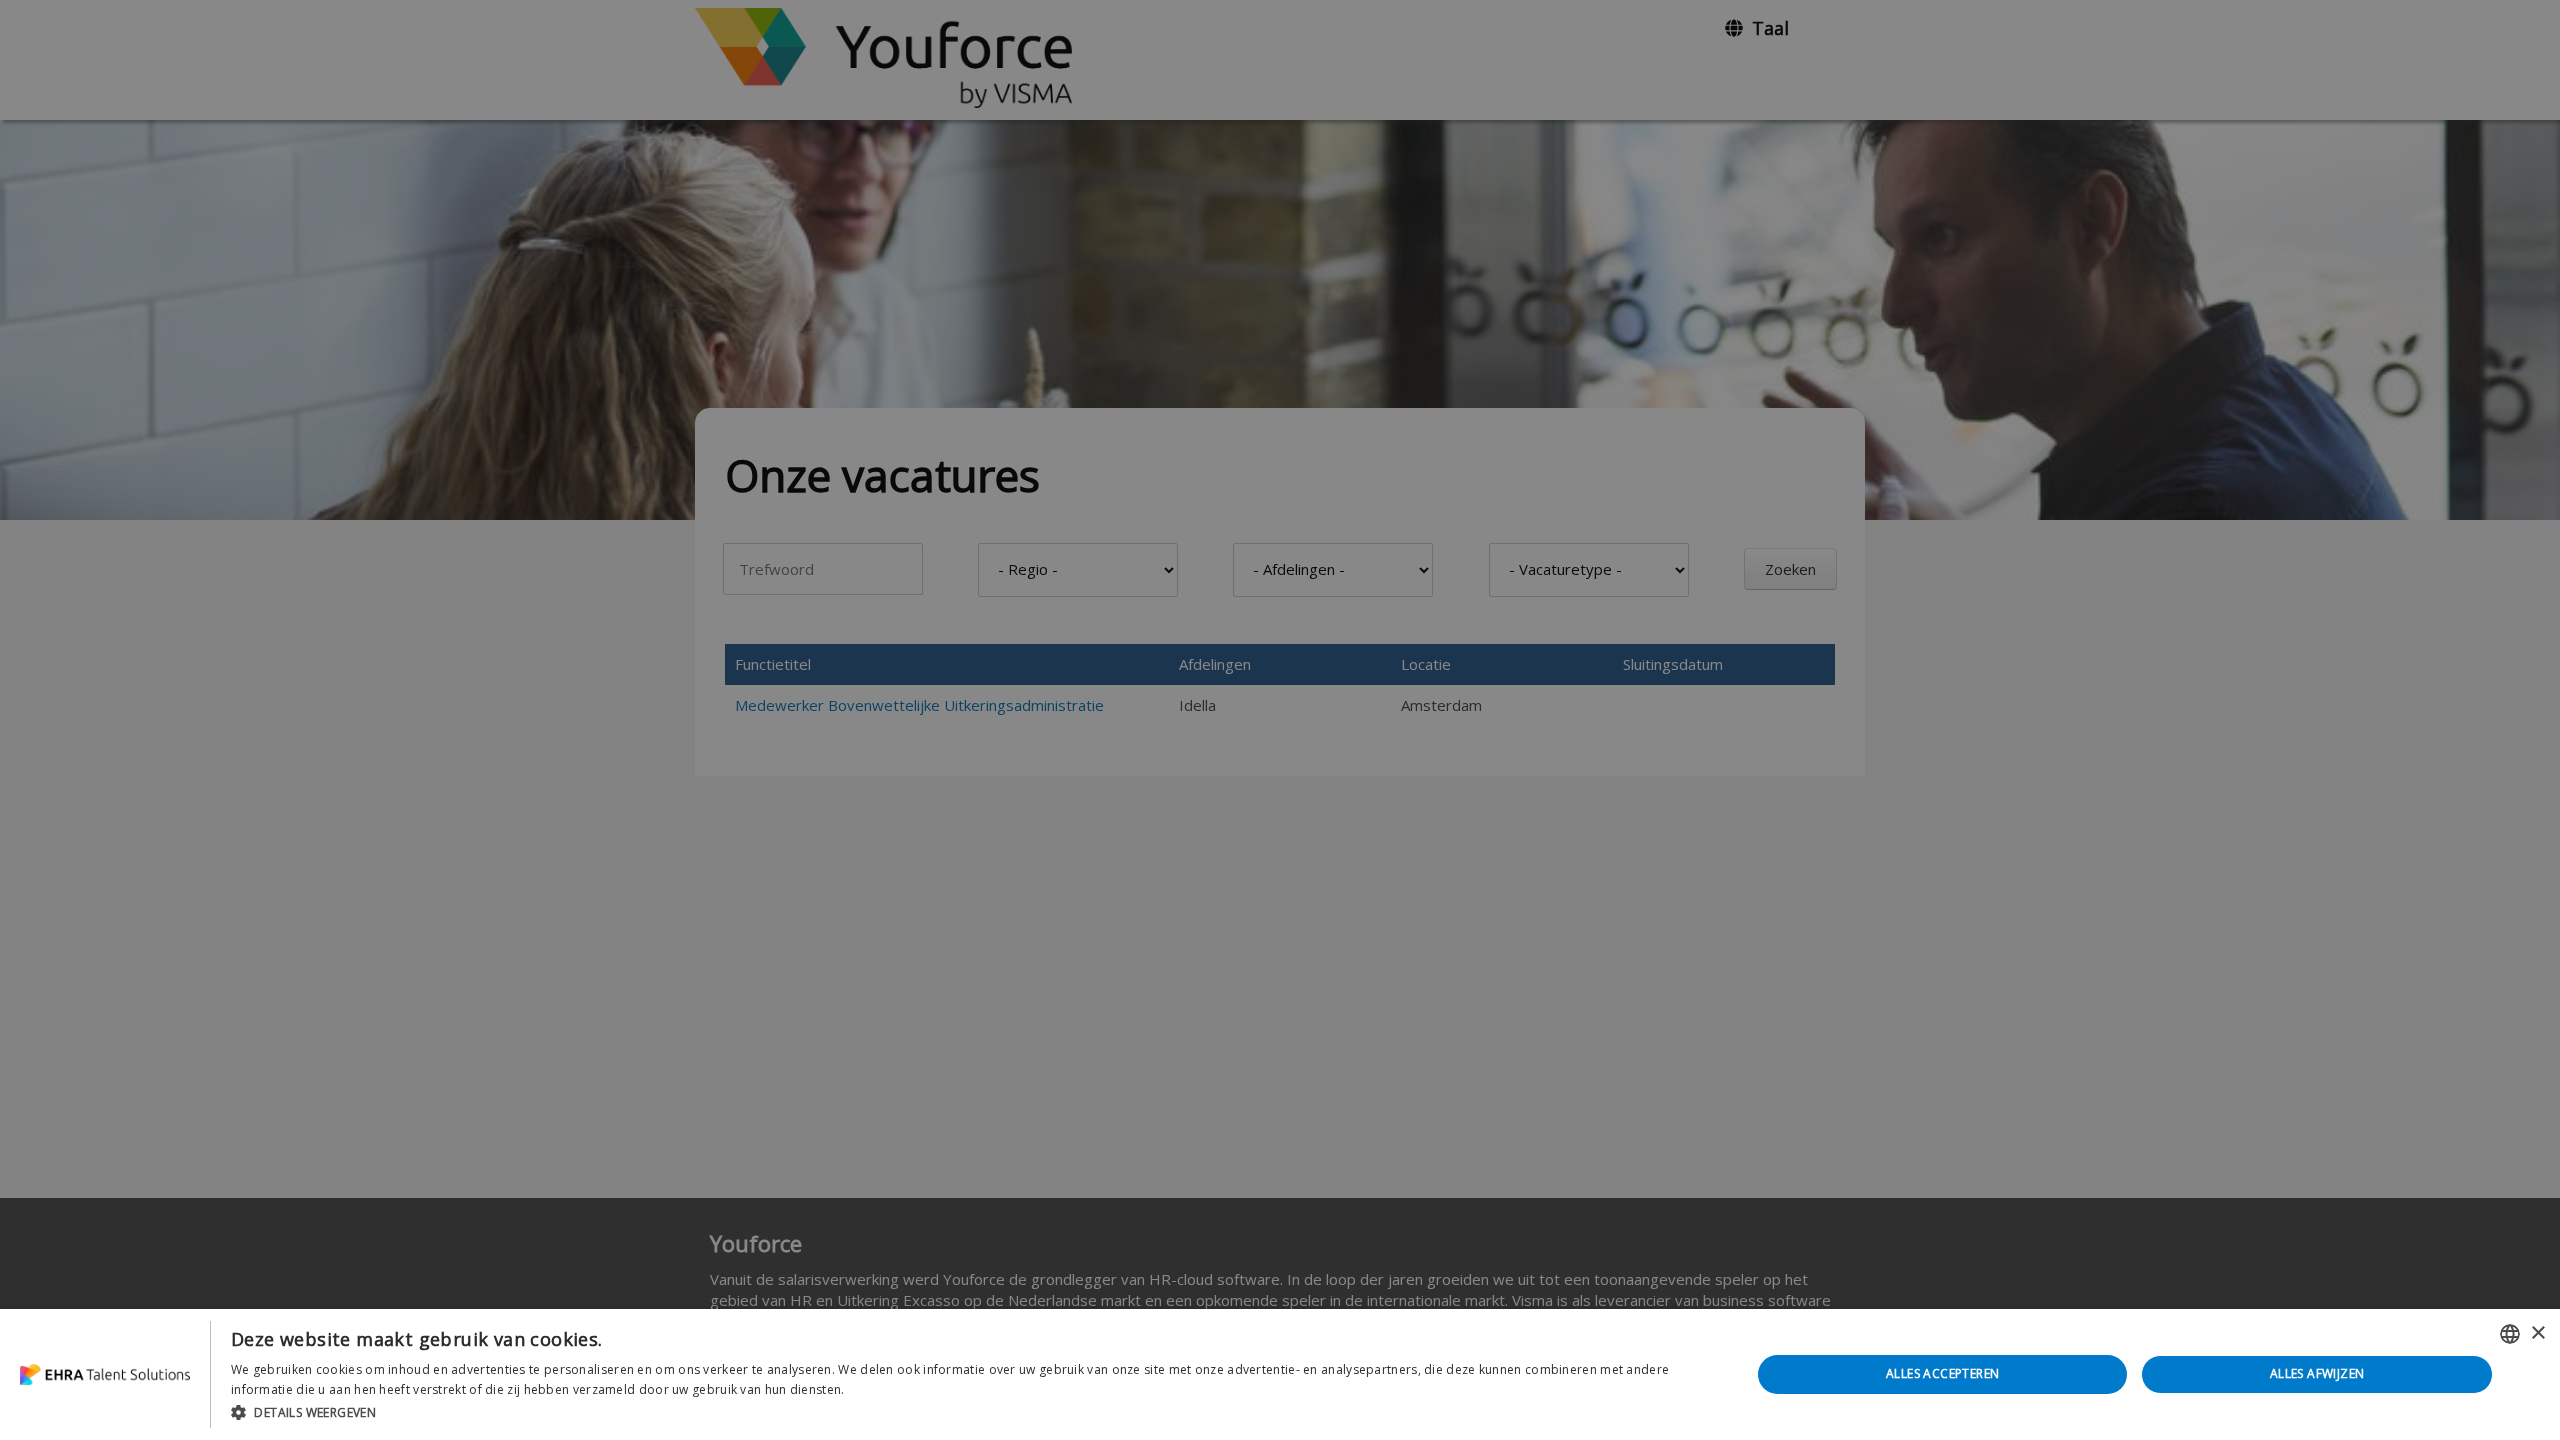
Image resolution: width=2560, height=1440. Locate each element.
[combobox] (2510, 1334)
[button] (968, 1412)
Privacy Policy (888, 1389)
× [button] (2537, 1333)
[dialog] (1280, 1374)
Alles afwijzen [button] (2317, 1373)
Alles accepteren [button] (1942, 1373)
